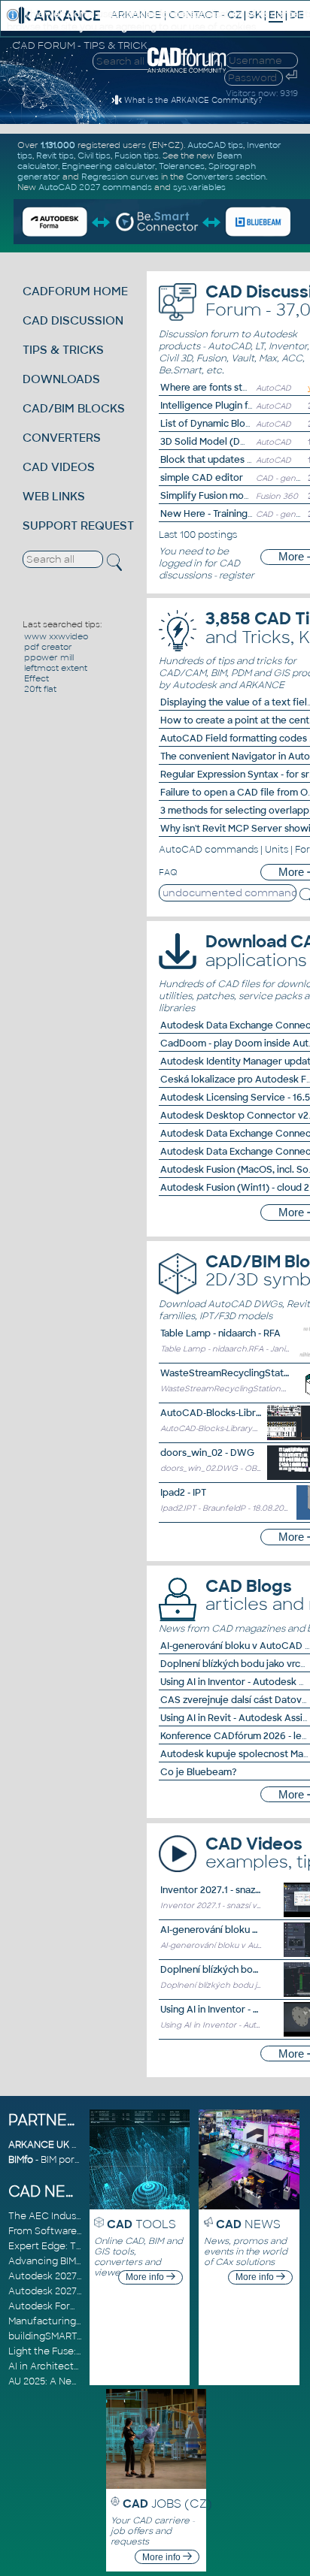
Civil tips (94, 156)
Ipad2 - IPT (183, 1493)
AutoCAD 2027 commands (95, 187)
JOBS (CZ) (167, 2504)
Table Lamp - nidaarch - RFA (220, 1333)
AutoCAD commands (208, 850)
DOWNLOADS (61, 379)
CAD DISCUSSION (73, 320)
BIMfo (21, 2160)
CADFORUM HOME (75, 291)
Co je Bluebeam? (199, 1772)
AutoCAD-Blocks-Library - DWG (231, 1413)
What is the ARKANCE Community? (192, 100)
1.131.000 (58, 145)
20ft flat (40, 689)
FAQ (168, 872)
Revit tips (55, 156)
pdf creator (48, 647)
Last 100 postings (198, 535)
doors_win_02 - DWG (207, 1453)
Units (277, 850)
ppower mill (49, 657)
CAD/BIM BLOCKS (74, 408)
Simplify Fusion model (209, 496)
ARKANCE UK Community (68, 2145)
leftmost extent (56, 668)
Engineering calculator (108, 166)
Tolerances (182, 166)
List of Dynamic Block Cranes (225, 424)
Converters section (226, 177)
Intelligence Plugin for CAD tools (233, 406)
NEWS (248, 2224)
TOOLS (141, 2224)
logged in (180, 563)
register (237, 575)
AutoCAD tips (215, 145)
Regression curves (120, 177)
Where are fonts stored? (214, 388)
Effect (36, 678)
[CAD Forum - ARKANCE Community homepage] (187, 71)
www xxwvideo (56, 636)
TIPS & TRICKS (63, 350)
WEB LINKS (54, 496)
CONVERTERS (62, 438)
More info (146, 2277)
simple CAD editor (202, 478)
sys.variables (199, 187)
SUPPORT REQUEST (78, 525)
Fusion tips (137, 156)
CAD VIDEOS (59, 467)
